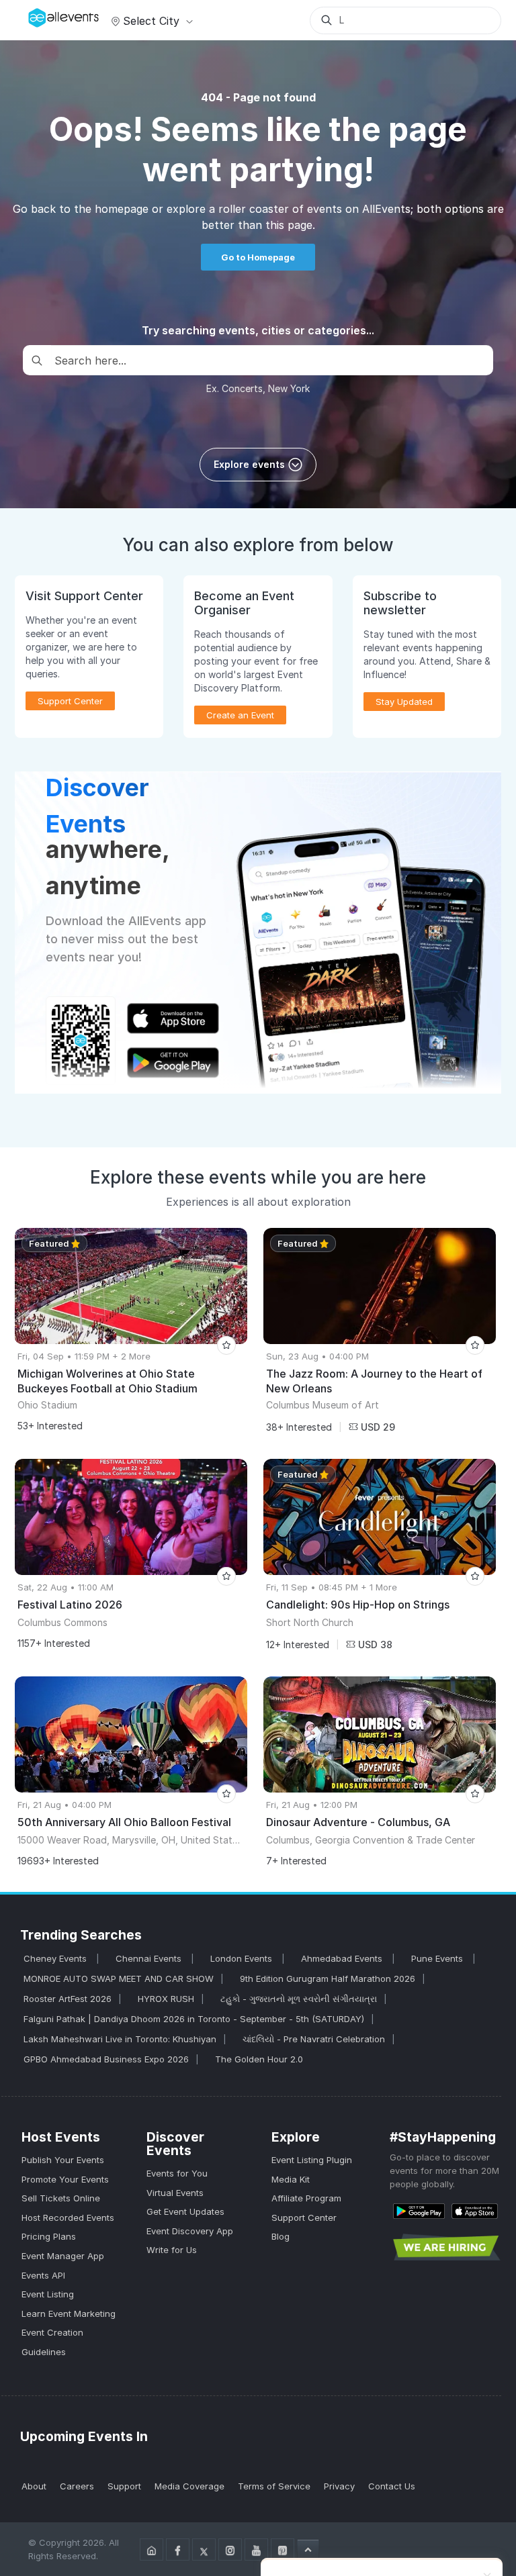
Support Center (304, 2217)
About (34, 2486)
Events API (43, 2275)
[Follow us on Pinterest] (283, 2549)
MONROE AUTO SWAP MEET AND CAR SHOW (119, 1978)
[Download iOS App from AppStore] (475, 2210)
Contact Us (392, 2486)
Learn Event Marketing (69, 2313)
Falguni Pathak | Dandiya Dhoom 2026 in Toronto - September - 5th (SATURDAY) (194, 2019)
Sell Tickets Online (61, 2198)
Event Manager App (63, 2256)
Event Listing (48, 2294)
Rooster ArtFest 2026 (68, 1999)
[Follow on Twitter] (204, 2549)
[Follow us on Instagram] (230, 2549)
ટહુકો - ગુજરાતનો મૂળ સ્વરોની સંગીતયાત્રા (299, 1999)
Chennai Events (150, 1958)
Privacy (339, 2486)
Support (124, 2486)
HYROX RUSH (166, 1999)
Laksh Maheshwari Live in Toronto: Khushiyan (120, 2039)
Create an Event (240, 715)
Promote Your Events (65, 2179)
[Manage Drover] (32, 15)
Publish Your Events (63, 2160)
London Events (243, 1958)
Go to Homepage (258, 257)
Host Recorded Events (68, 2217)
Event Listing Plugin (312, 2160)
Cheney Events (56, 1958)
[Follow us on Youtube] (256, 2549)
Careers (77, 2486)
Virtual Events (175, 2193)
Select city (151, 21)
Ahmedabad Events (343, 1958)
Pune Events (438, 1958)
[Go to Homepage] (152, 2549)
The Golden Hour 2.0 (259, 2059)
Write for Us (172, 2250)
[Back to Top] (308, 2549)
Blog (281, 2236)
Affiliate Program (306, 2198)
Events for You (177, 2173)
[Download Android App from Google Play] (419, 2210)
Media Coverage (189, 2486)
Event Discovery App (190, 2231)
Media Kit (291, 2179)
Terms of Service (274, 2486)
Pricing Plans (49, 2236)
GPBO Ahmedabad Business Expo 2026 (106, 2059)
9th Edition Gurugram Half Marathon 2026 (328, 1978)
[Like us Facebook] (178, 2549)
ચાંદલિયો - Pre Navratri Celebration (314, 2039)
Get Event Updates (185, 2211)
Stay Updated (404, 702)
